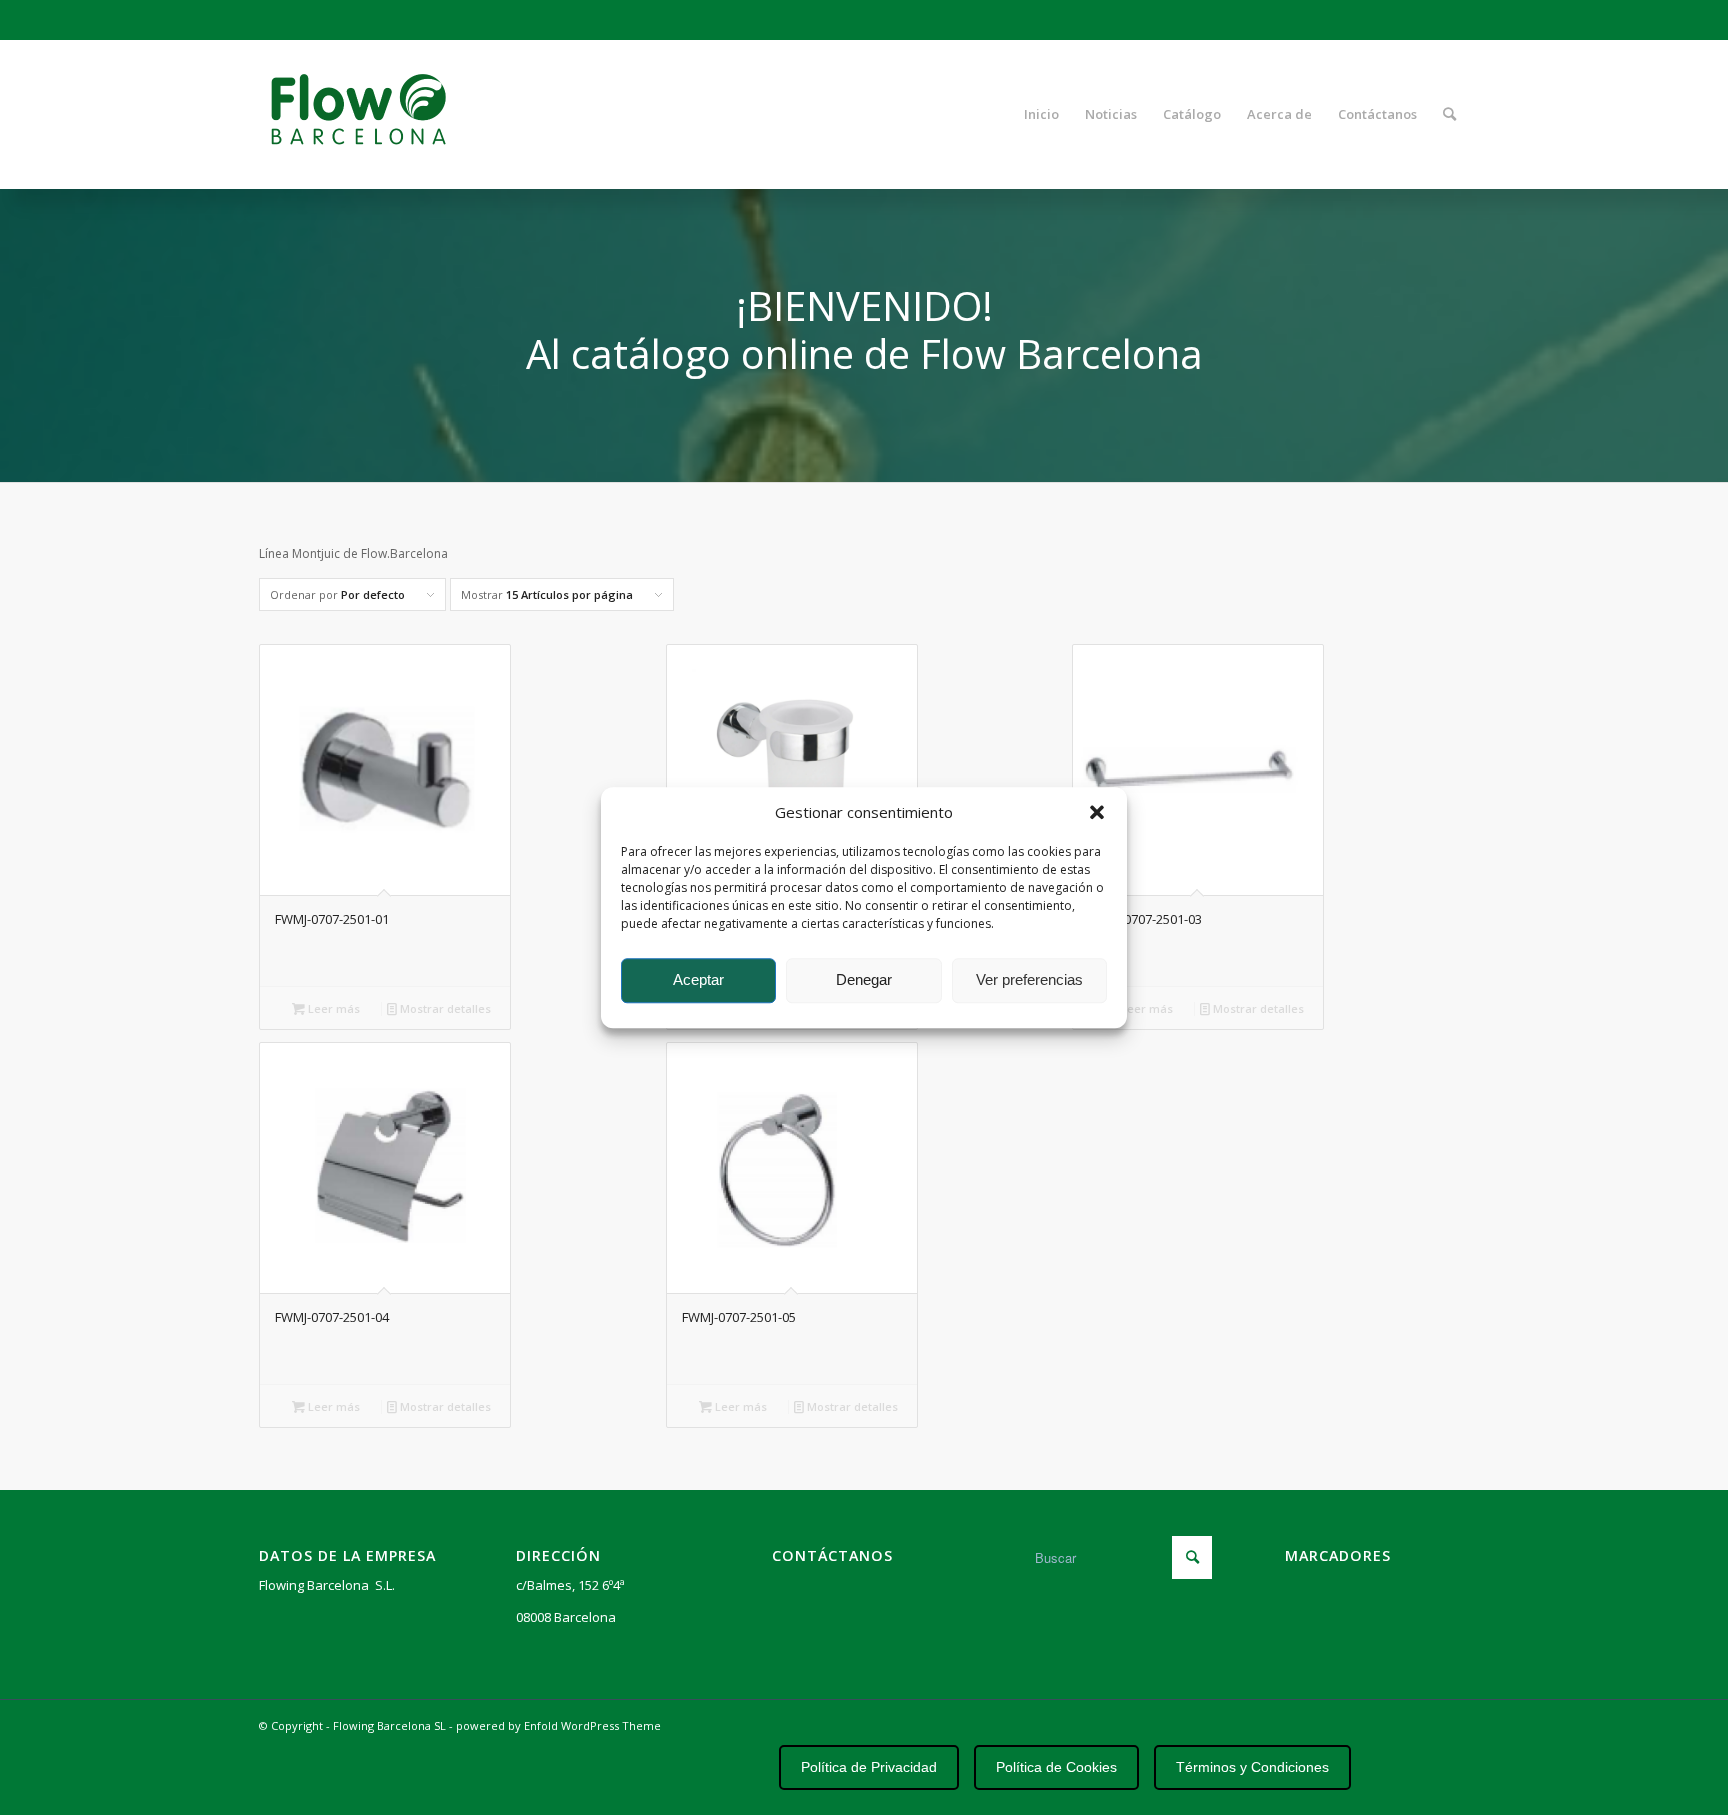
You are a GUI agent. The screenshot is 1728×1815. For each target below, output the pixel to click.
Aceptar (698, 980)
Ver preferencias (1029, 980)
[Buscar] (1449, 114)
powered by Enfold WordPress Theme (558, 1725)
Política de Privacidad (869, 1767)
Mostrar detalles (444, 1008)
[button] (1097, 812)
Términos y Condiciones (1252, 1767)
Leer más (332, 1008)
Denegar (864, 980)
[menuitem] (1041, 114)
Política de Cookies (1056, 1767)
